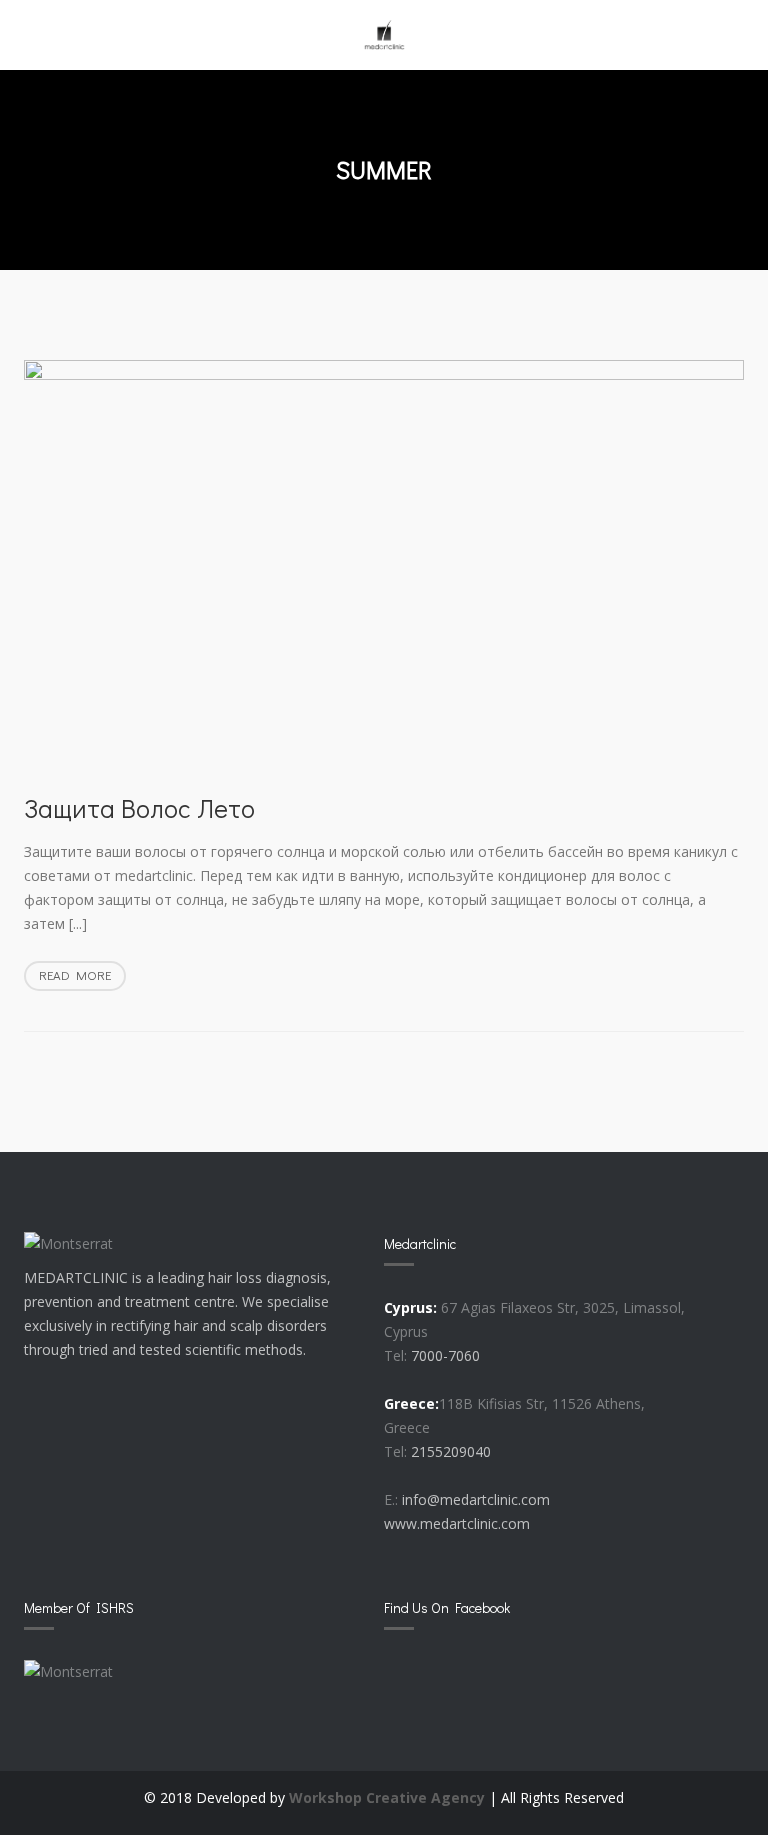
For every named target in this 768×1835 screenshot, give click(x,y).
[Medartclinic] (384, 35)
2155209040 (451, 1451)
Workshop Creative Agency (387, 1797)
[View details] (384, 565)
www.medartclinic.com (457, 1523)
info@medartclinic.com (476, 1499)
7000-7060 (445, 1355)
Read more (82, 978)
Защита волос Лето (139, 808)
